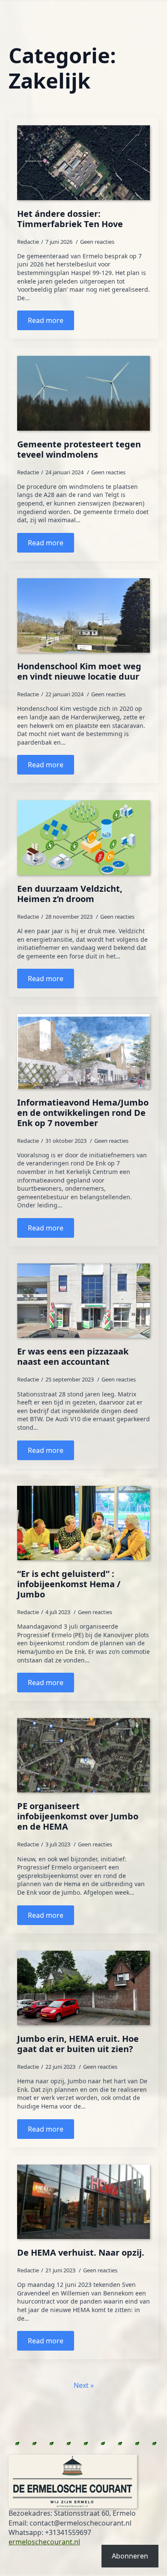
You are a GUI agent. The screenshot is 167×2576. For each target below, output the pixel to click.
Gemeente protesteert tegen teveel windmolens (79, 450)
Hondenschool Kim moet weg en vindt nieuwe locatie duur (79, 671)
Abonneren (130, 2556)
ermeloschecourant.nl (44, 2542)
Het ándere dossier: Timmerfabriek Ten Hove (70, 219)
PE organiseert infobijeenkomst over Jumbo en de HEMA (78, 1816)
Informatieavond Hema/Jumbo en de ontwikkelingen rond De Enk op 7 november (83, 1113)
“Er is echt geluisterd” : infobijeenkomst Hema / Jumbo (69, 1584)
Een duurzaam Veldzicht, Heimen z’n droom (70, 894)
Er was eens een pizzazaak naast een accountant (73, 1357)
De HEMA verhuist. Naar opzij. (81, 2253)
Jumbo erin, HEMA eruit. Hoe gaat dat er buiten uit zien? (78, 2044)
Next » (84, 2385)
